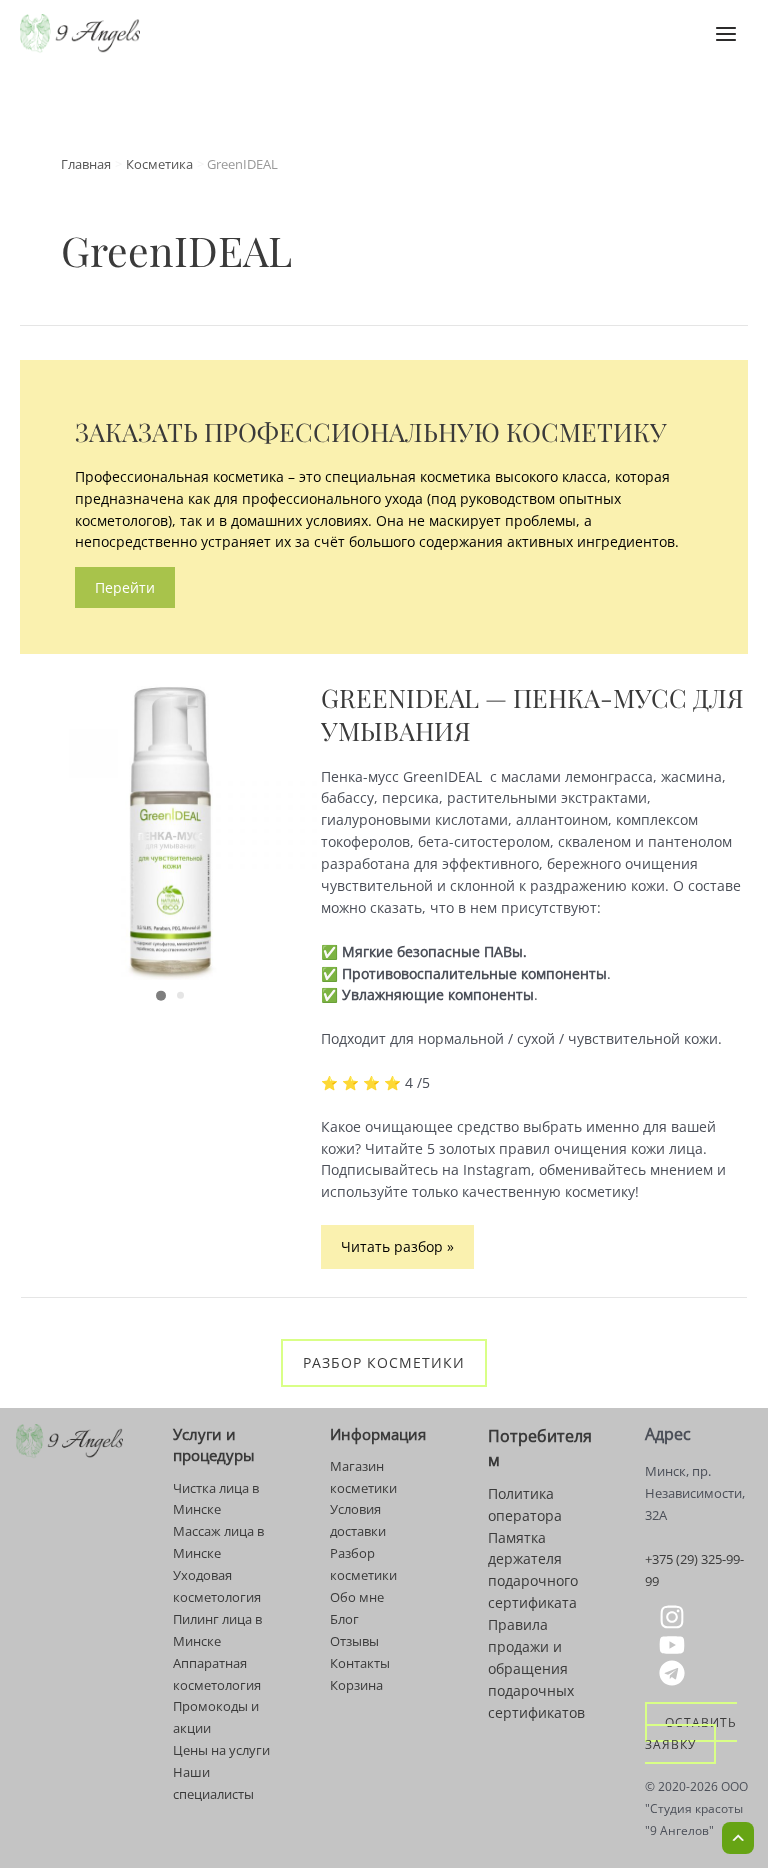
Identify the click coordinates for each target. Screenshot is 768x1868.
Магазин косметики (363, 1477)
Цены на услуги (221, 1750)
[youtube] (675, 1645)
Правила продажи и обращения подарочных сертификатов (536, 1668)
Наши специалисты (213, 1783)
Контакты (360, 1663)
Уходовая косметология (217, 1586)
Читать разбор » (397, 1252)
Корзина (356, 1685)
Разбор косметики (384, 1362)
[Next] (290, 831)
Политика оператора (525, 1504)
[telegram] (675, 1673)
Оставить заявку (691, 1733)
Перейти (125, 587)
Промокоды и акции (216, 1717)
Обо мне (357, 1597)
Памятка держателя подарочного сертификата (533, 1570)
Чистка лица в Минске (216, 1499)
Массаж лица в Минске (218, 1542)
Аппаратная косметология (217, 1674)
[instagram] (675, 1617)
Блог (344, 1619)
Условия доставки (358, 1520)
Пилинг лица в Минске (217, 1630)
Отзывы (354, 1641)
